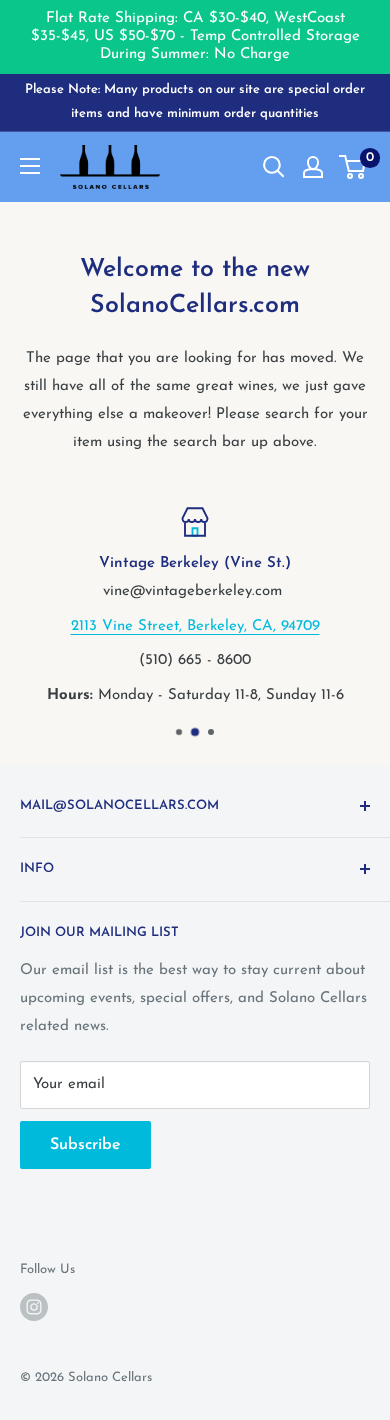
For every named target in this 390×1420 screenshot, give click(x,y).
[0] (353, 167)
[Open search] (274, 167)
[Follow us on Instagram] (34, 1307)
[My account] (313, 167)
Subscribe (85, 1145)
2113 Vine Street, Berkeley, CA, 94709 (195, 625)
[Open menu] (30, 166)
